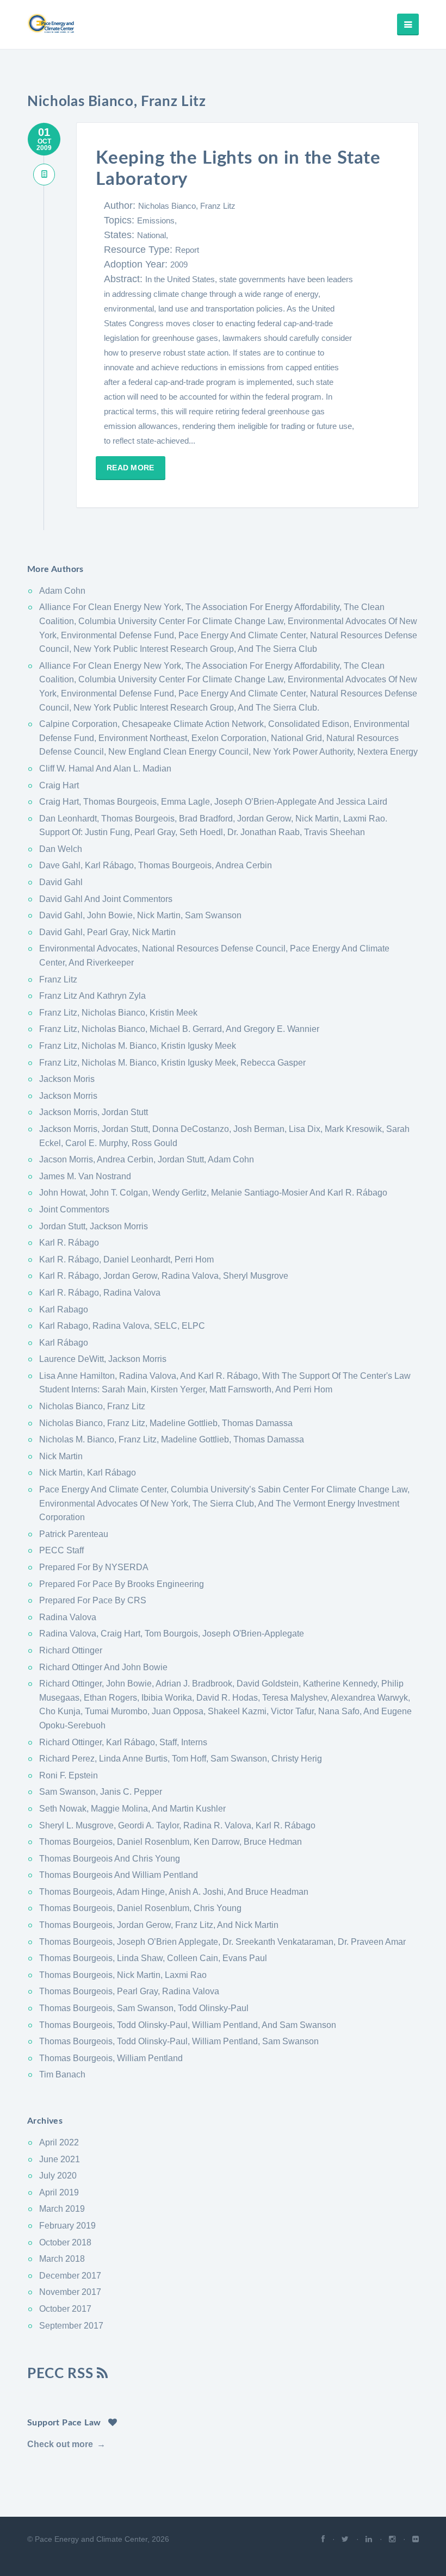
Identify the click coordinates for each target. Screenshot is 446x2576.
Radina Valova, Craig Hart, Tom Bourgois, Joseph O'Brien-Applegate (172, 1634)
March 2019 (62, 2209)
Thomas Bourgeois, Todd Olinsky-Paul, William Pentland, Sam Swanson (179, 2041)
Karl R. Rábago (69, 1243)
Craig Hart (59, 785)
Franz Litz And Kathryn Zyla (92, 996)
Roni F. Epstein (69, 1775)
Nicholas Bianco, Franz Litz (187, 206)
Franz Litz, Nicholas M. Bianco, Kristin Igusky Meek (138, 1046)
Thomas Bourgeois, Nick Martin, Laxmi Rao (123, 1975)
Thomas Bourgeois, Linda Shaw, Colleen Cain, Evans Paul (153, 1958)
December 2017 (70, 2276)
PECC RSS (62, 2374)
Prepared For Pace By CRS (93, 1600)
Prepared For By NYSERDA (94, 1567)
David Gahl (61, 882)
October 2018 (65, 2242)
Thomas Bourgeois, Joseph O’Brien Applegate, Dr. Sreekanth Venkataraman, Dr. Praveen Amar (222, 1942)
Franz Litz (58, 979)
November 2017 (70, 2292)
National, (153, 235)
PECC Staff (61, 1550)
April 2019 (59, 2192)
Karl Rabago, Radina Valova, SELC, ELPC (122, 1326)
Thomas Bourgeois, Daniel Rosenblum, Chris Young (140, 1908)
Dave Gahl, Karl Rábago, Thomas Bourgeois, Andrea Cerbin (156, 865)
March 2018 (62, 2259)
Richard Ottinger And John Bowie (103, 1667)
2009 (179, 265)
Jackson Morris (68, 1096)
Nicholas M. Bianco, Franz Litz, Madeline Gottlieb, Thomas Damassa (172, 1439)
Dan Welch (61, 849)
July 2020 (58, 2176)
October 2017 (65, 2309)
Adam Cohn (62, 591)
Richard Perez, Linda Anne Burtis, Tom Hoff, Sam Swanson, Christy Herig (181, 1759)
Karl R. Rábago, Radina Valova (100, 1293)
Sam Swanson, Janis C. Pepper (101, 1792)
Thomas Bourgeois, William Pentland (111, 2058)
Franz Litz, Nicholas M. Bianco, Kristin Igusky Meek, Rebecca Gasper (172, 1063)
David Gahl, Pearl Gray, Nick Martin (107, 932)
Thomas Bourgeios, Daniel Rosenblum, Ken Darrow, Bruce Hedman (171, 1842)
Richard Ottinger (71, 1650)
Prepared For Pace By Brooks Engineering (122, 1584)
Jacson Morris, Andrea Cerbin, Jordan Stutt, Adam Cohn (147, 1159)
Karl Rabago (64, 1309)
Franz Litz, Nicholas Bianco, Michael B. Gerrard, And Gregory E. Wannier (179, 1029)
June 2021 (60, 2159)
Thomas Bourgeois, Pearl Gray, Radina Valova (129, 1991)
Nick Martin (61, 1456)
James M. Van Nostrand (85, 1176)
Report (187, 250)
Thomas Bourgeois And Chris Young (110, 1859)
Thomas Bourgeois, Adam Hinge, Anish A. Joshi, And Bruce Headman (174, 1892)
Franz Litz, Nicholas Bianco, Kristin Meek (118, 1013)
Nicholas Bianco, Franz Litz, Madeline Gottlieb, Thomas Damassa (166, 1423)
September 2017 (71, 2326)
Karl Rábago (64, 1343)
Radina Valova (68, 1617)
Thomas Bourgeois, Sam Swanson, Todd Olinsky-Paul (144, 2008)
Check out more (60, 2444)
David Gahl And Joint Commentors (106, 899)
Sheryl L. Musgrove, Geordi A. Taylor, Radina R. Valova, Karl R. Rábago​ (177, 1825)
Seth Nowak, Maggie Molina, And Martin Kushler (132, 1809)
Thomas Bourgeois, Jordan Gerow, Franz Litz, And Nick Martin (159, 1925)
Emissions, (157, 220)
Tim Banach (62, 2074)
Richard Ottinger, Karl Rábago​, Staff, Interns (123, 1742)
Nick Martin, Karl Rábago (88, 1473)
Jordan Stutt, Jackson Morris (94, 1226)
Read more (131, 468)
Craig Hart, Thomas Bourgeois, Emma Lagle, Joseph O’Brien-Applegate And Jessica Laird (213, 802)
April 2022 (59, 2142)
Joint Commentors (74, 1209)
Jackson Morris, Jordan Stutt (94, 1112)
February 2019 (67, 2226)
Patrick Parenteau (74, 1534)
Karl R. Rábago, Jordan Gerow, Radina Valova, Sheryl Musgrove (164, 1276)
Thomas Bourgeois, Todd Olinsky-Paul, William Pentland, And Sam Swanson (188, 2025)
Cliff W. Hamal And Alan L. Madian (105, 769)
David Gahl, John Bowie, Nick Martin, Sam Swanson (140, 915)
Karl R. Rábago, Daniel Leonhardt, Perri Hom (126, 1259)
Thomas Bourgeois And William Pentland (119, 1875)
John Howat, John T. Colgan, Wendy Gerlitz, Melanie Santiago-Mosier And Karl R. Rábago (213, 1193)
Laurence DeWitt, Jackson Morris (103, 1359)
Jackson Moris (67, 1079)
